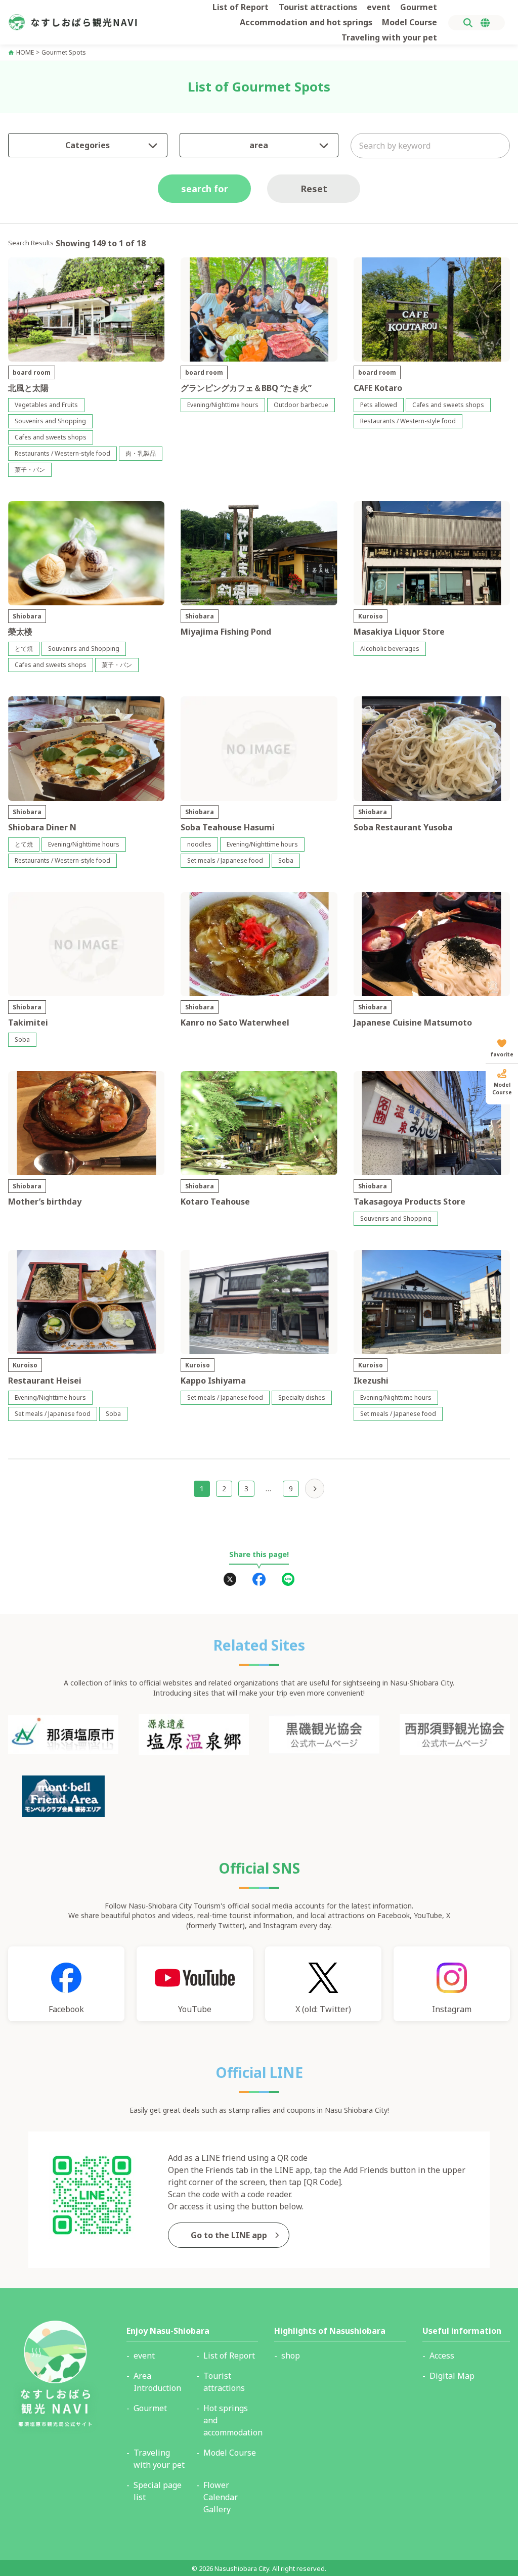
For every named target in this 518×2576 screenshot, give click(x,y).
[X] (230, 1579)
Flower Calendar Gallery (221, 2497)
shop (291, 2356)
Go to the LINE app (229, 2235)
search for (205, 189)
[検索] (468, 23)
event (379, 7)
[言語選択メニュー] (485, 23)
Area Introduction (157, 2382)
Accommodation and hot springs (306, 22)
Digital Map (452, 2376)
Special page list (158, 2491)
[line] (288, 1579)
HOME (25, 53)
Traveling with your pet (389, 37)
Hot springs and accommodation (231, 2420)
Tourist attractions (318, 7)
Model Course (409, 22)
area (259, 145)
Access (442, 2356)
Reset (314, 189)
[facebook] (259, 1579)
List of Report (241, 7)
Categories (88, 145)
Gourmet (419, 7)
